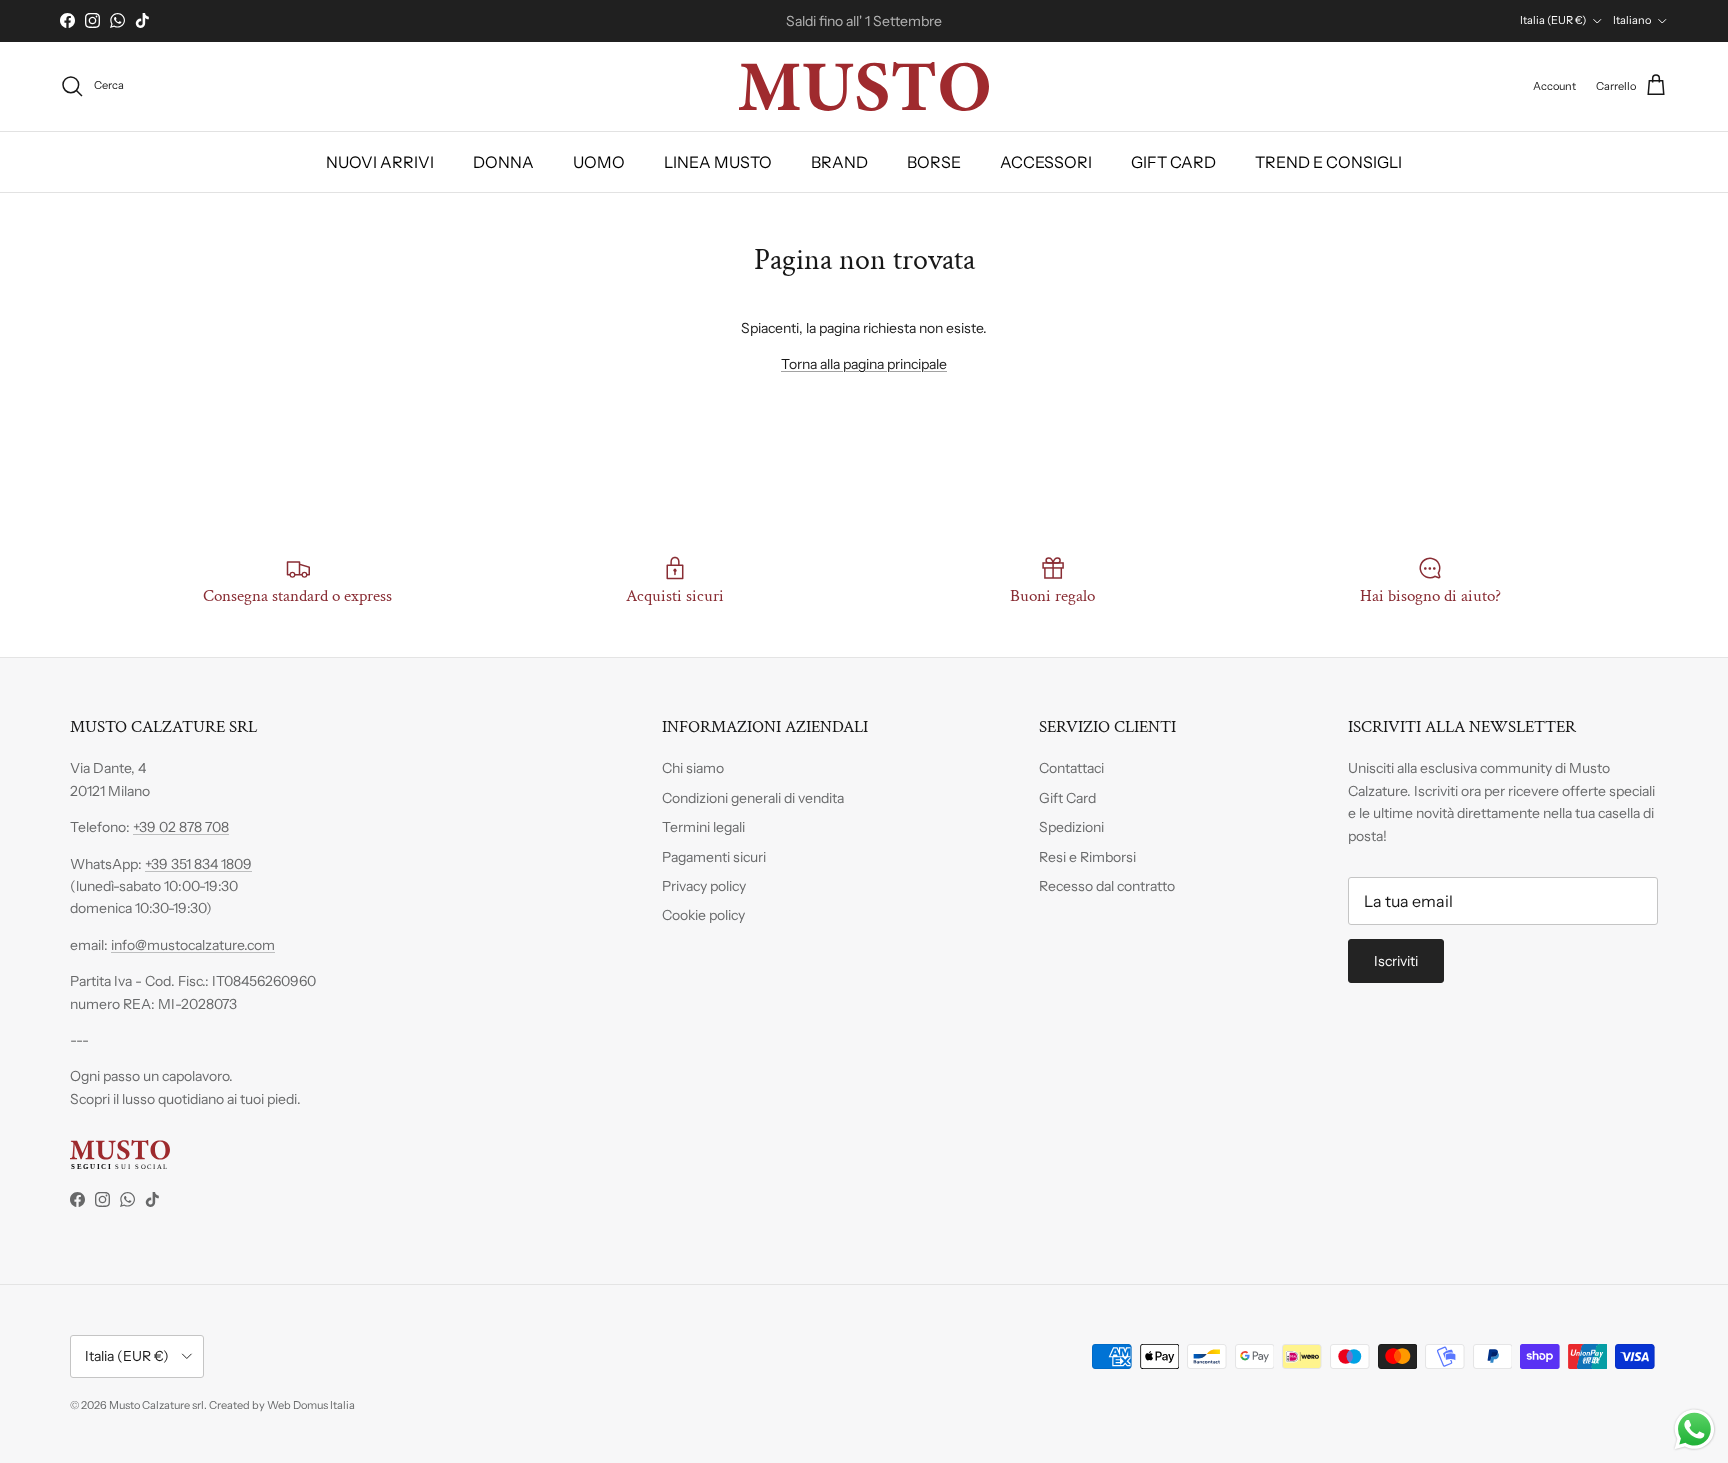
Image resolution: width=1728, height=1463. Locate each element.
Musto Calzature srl (156, 1405)
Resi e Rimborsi (1087, 857)
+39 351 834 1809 (198, 864)
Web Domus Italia (311, 1405)
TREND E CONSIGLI (1328, 162)
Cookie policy (703, 915)
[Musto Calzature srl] (864, 86)
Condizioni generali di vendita (753, 798)
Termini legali (703, 827)
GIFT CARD (1173, 162)
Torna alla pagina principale (864, 364)
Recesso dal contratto (1107, 886)
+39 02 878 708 (181, 827)
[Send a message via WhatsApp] (1694, 1429)
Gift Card (1067, 798)
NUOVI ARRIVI (380, 162)
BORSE (934, 162)
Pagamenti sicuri (714, 857)
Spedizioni (1071, 827)
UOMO (599, 162)
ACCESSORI (1046, 162)
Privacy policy (704, 886)
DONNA (503, 162)
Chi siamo (693, 768)
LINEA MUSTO (718, 162)
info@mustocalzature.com (193, 945)
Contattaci (1071, 768)
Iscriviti (1396, 961)
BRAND (839, 162)
